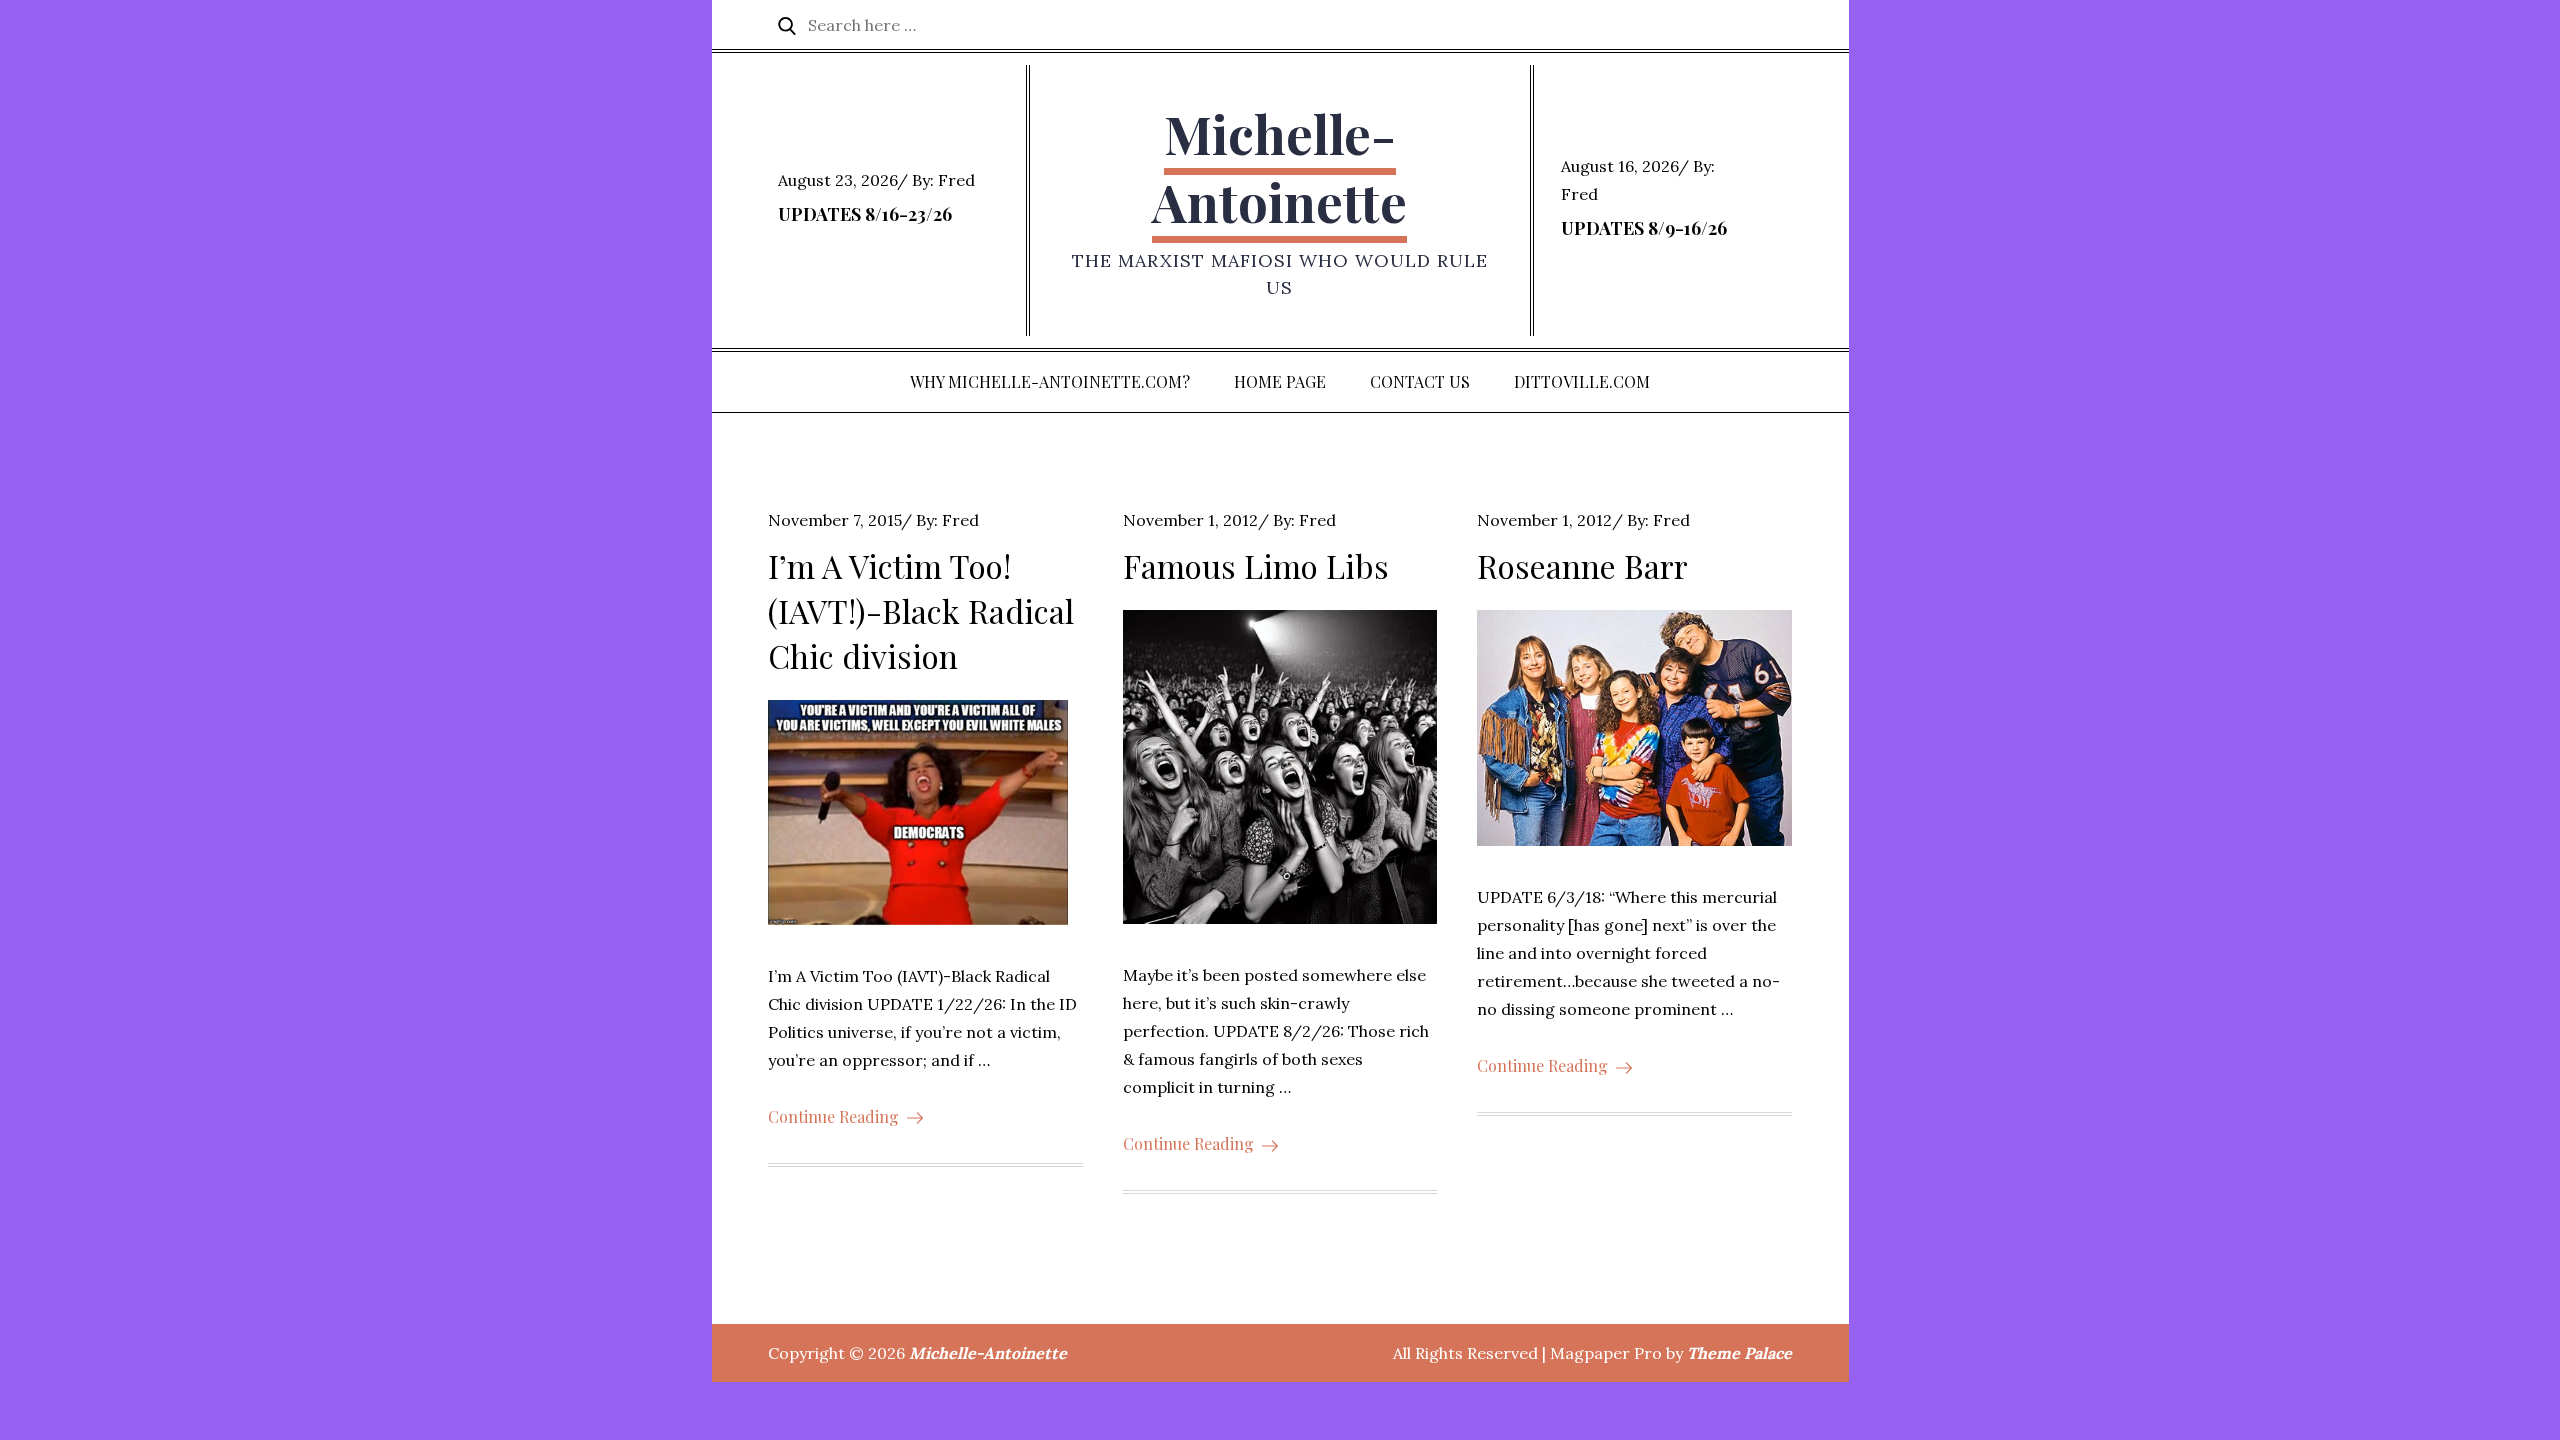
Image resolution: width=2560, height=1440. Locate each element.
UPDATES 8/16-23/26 (865, 214)
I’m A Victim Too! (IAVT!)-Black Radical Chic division (921, 610)
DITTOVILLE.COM (1582, 381)
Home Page (1280, 381)
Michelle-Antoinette (1279, 167)
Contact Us (1420, 381)
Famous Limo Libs (1256, 565)
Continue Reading (833, 1116)
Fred (956, 180)
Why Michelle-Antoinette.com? (1050, 381)
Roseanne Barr (1582, 565)
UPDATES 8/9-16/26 (1644, 228)
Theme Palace (1739, 1353)
